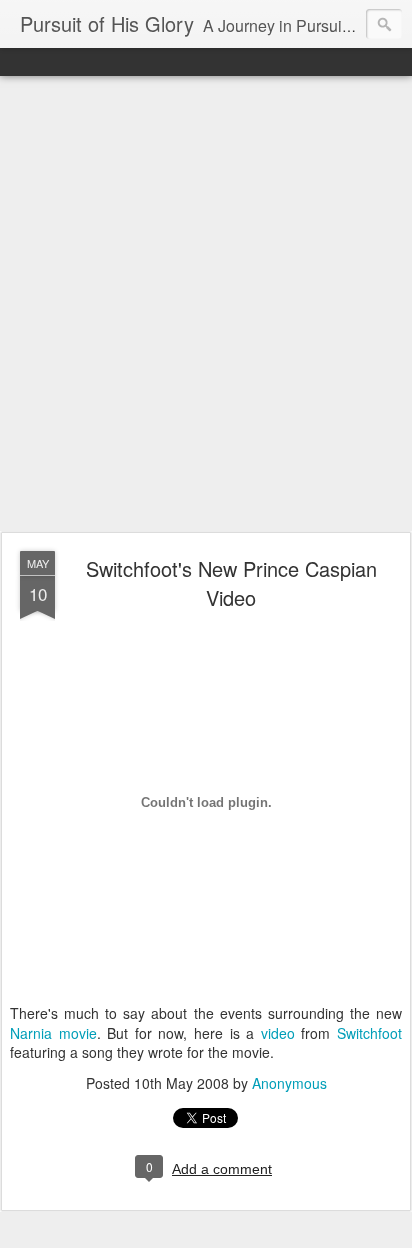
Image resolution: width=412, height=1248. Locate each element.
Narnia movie (53, 1033)
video (281, 1033)
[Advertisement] (206, 305)
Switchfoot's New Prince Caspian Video (231, 583)
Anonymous (289, 1083)
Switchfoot (369, 1033)
